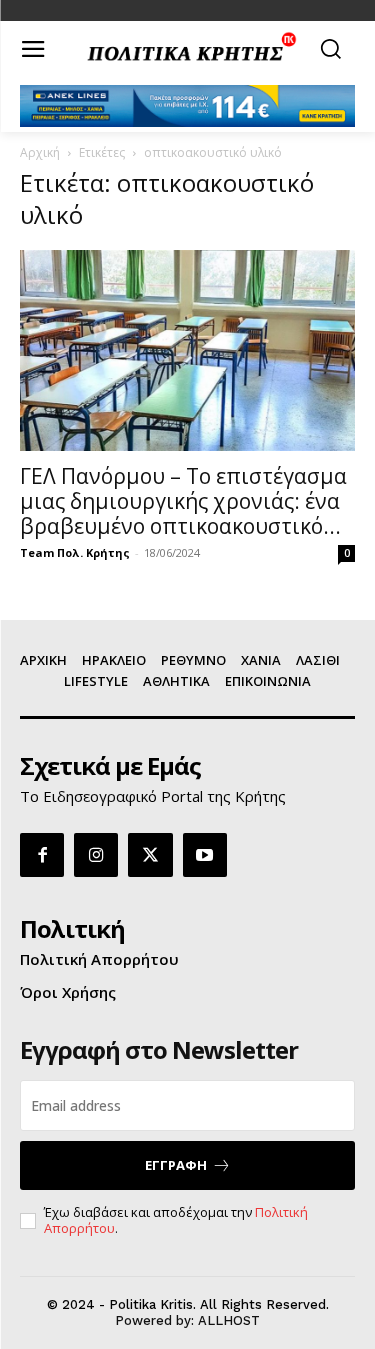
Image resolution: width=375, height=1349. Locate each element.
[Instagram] (96, 855)
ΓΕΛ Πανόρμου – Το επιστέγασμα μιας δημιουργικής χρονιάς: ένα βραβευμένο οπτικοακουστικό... (183, 501)
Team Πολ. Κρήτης (75, 552)
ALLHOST (229, 1320)
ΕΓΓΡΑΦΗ (176, 1165)
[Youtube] (205, 855)
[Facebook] (42, 855)
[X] (150, 855)
